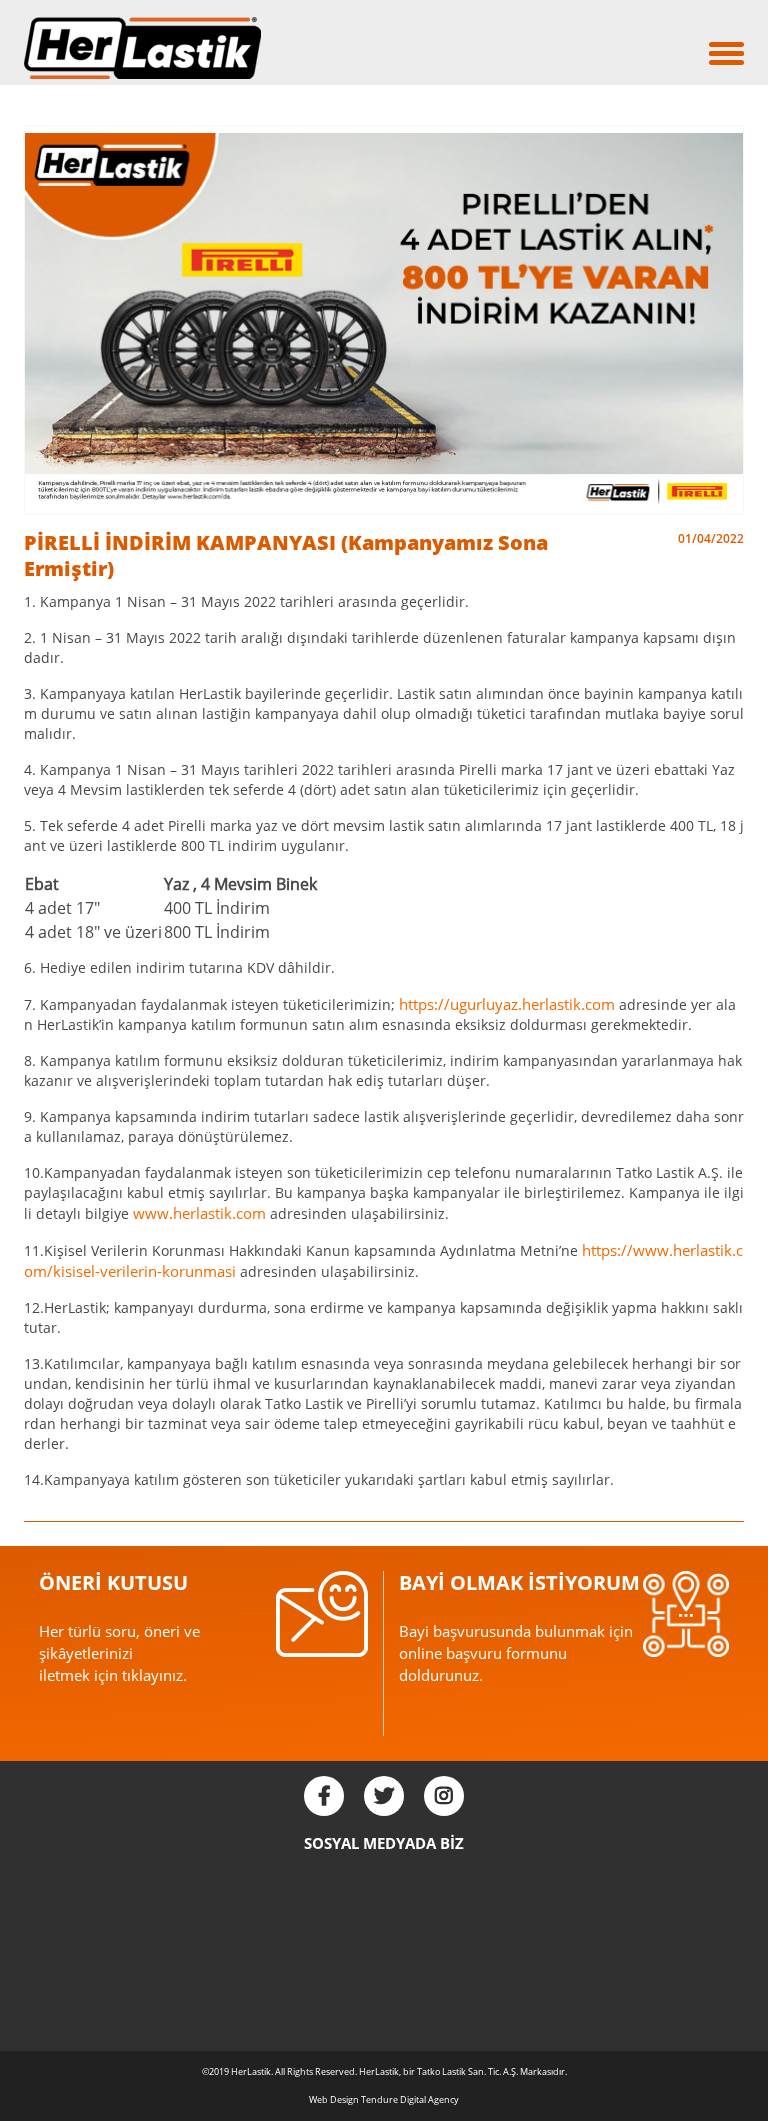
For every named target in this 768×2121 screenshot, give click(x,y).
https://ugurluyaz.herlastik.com (507, 1004)
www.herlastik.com (199, 1213)
